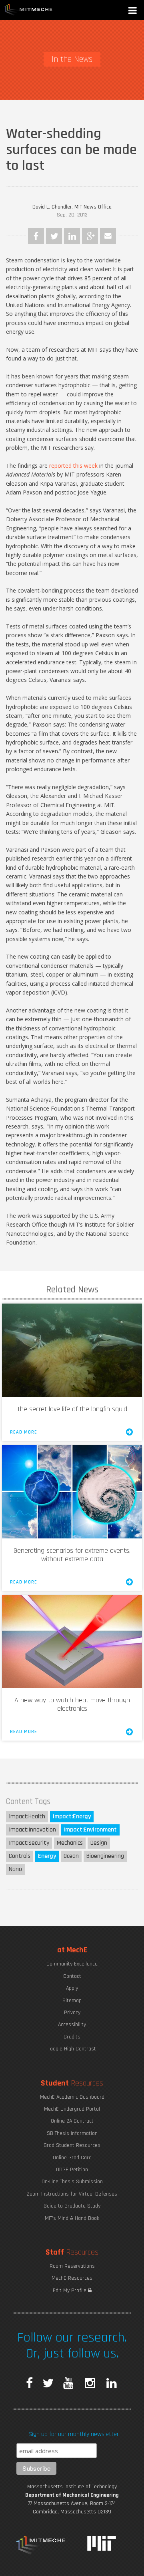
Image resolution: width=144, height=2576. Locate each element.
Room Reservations (72, 2266)
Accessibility (72, 2025)
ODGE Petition (72, 2170)
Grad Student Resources (72, 2145)
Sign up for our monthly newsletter (74, 2434)
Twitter (54, 236)
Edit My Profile (70, 2290)
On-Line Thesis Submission (72, 2182)
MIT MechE (28, 10)
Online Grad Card (72, 2158)
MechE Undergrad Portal (72, 2109)
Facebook (36, 236)
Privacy (72, 2013)
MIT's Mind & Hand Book (72, 2218)
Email (108, 236)
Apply (72, 1988)
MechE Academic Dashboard (72, 2097)
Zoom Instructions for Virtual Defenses (72, 2194)
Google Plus (90, 236)
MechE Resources (72, 2278)
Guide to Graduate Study (72, 2206)
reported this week (73, 466)
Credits (72, 2037)
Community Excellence (72, 1964)
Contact (72, 1976)
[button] (133, 11)
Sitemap (72, 2001)
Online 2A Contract (72, 2121)
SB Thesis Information (72, 2133)
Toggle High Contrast (72, 2049)
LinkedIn (72, 236)
